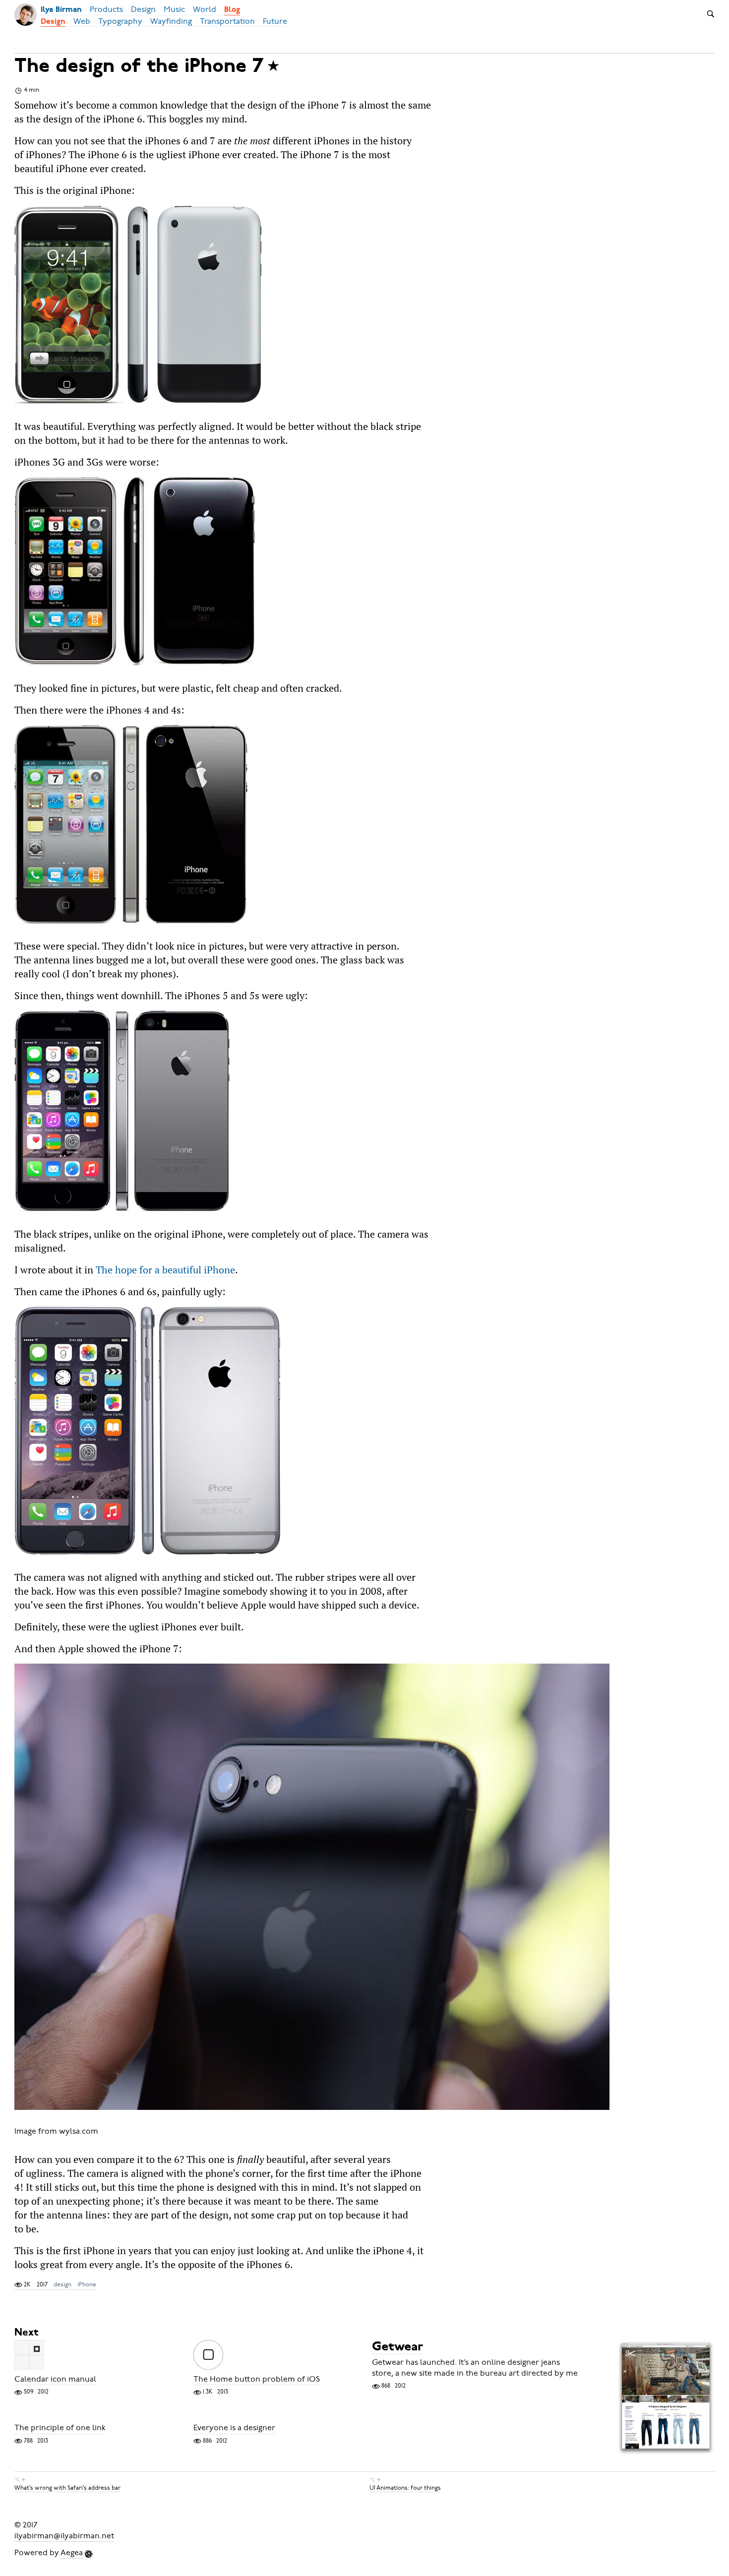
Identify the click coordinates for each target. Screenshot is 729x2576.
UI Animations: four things (405, 2488)
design (62, 2284)
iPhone (87, 2284)
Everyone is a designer (234, 2428)
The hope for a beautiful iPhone (165, 1270)
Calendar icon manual (55, 2379)
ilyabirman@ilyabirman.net (64, 2536)
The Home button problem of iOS (257, 2379)
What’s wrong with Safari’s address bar (67, 2488)
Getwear (397, 2347)
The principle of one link (60, 2428)
